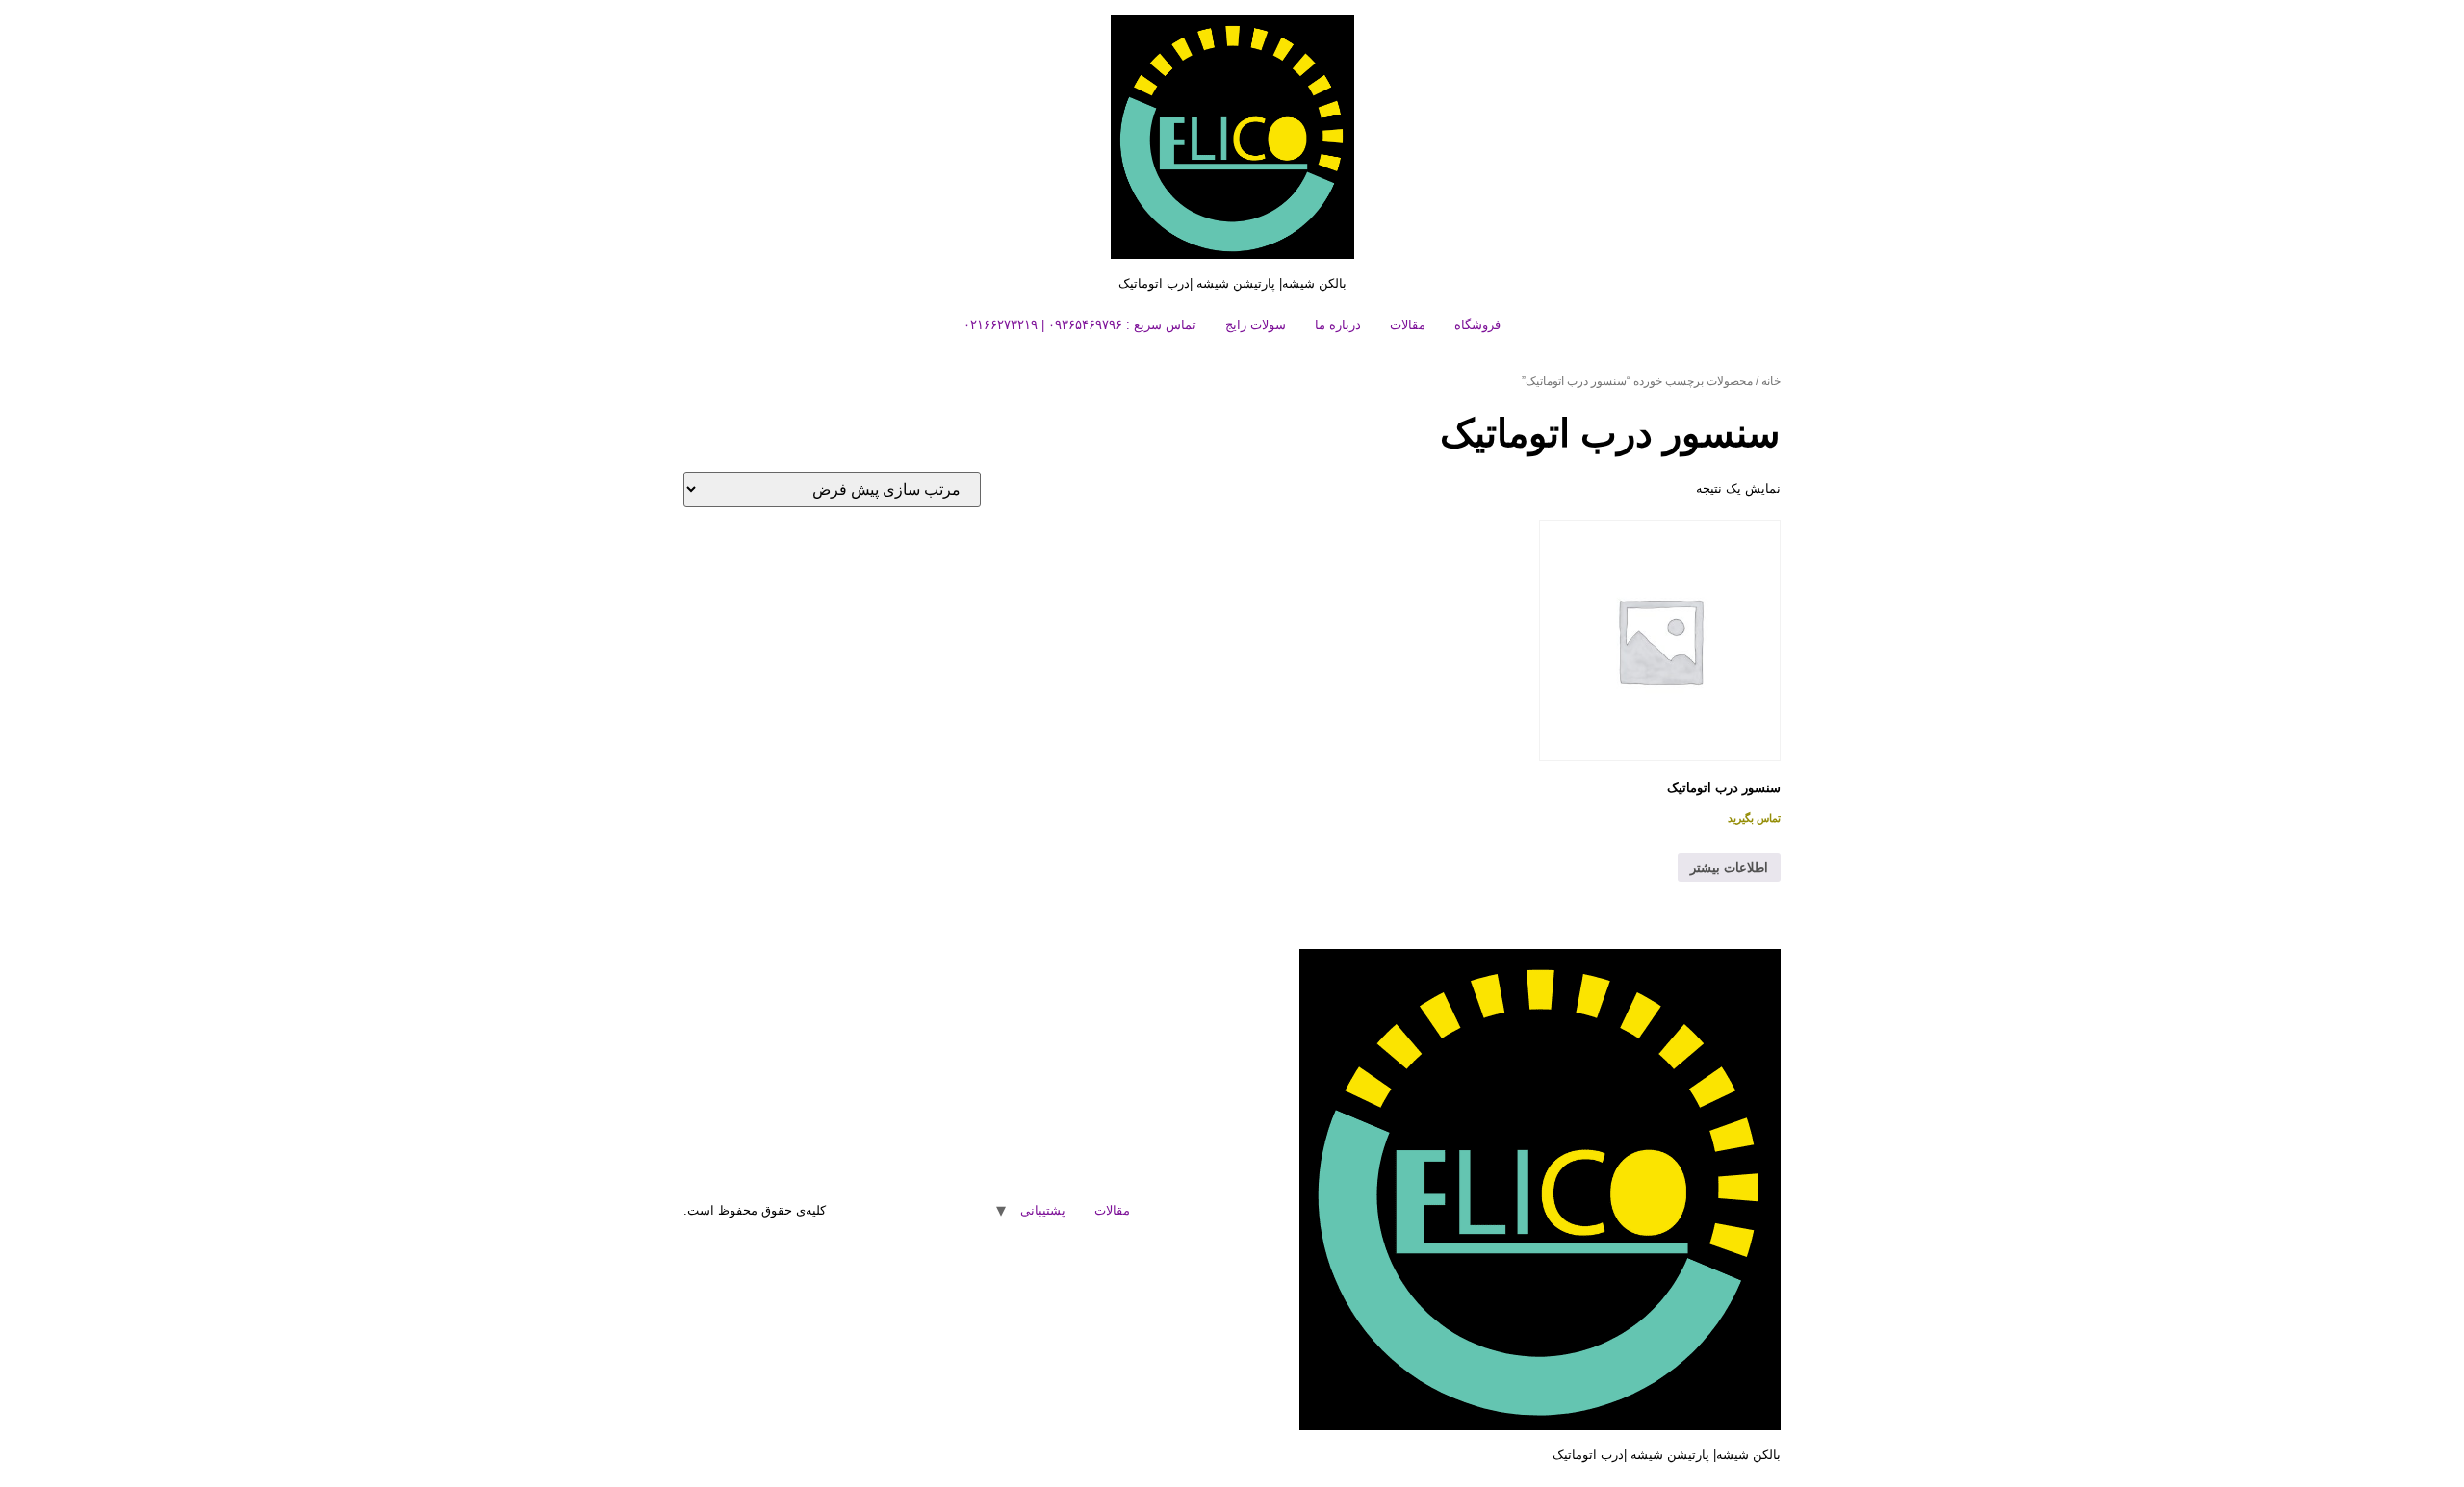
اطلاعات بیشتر (1729, 868)
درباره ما (1338, 325)
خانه (1771, 381)
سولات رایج (1256, 325)
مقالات (1408, 325)
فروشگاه (1477, 325)
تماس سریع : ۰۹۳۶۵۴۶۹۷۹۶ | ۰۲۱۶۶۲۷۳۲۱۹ (1080, 325)
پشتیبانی (1043, 1210)
